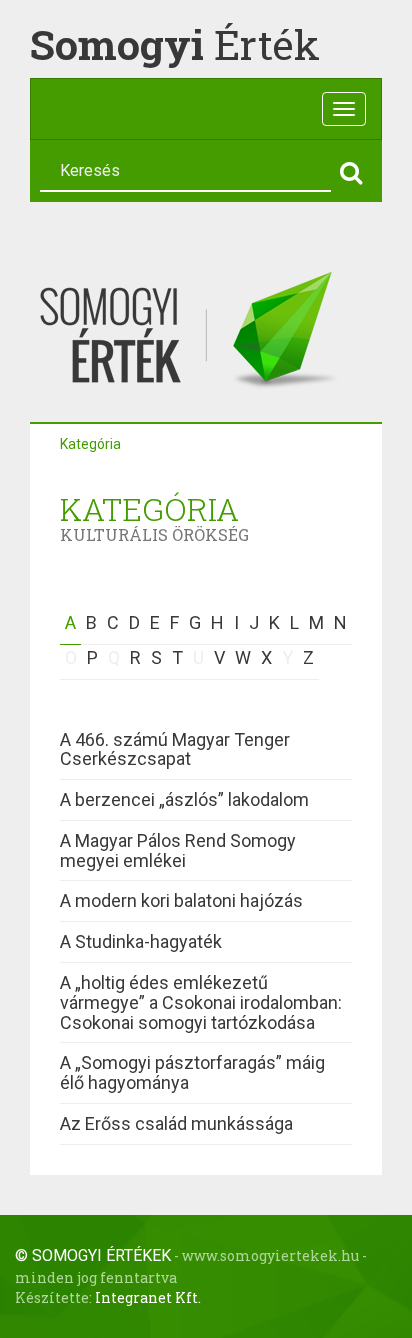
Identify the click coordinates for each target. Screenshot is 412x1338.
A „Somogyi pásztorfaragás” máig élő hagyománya (192, 1072)
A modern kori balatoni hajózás (181, 900)
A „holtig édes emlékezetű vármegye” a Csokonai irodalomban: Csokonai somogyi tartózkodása (201, 1002)
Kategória (90, 444)
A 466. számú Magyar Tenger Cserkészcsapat (175, 749)
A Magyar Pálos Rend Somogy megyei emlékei (178, 850)
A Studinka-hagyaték (141, 941)
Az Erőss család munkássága (176, 1123)
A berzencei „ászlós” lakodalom (184, 799)
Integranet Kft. (148, 1297)
